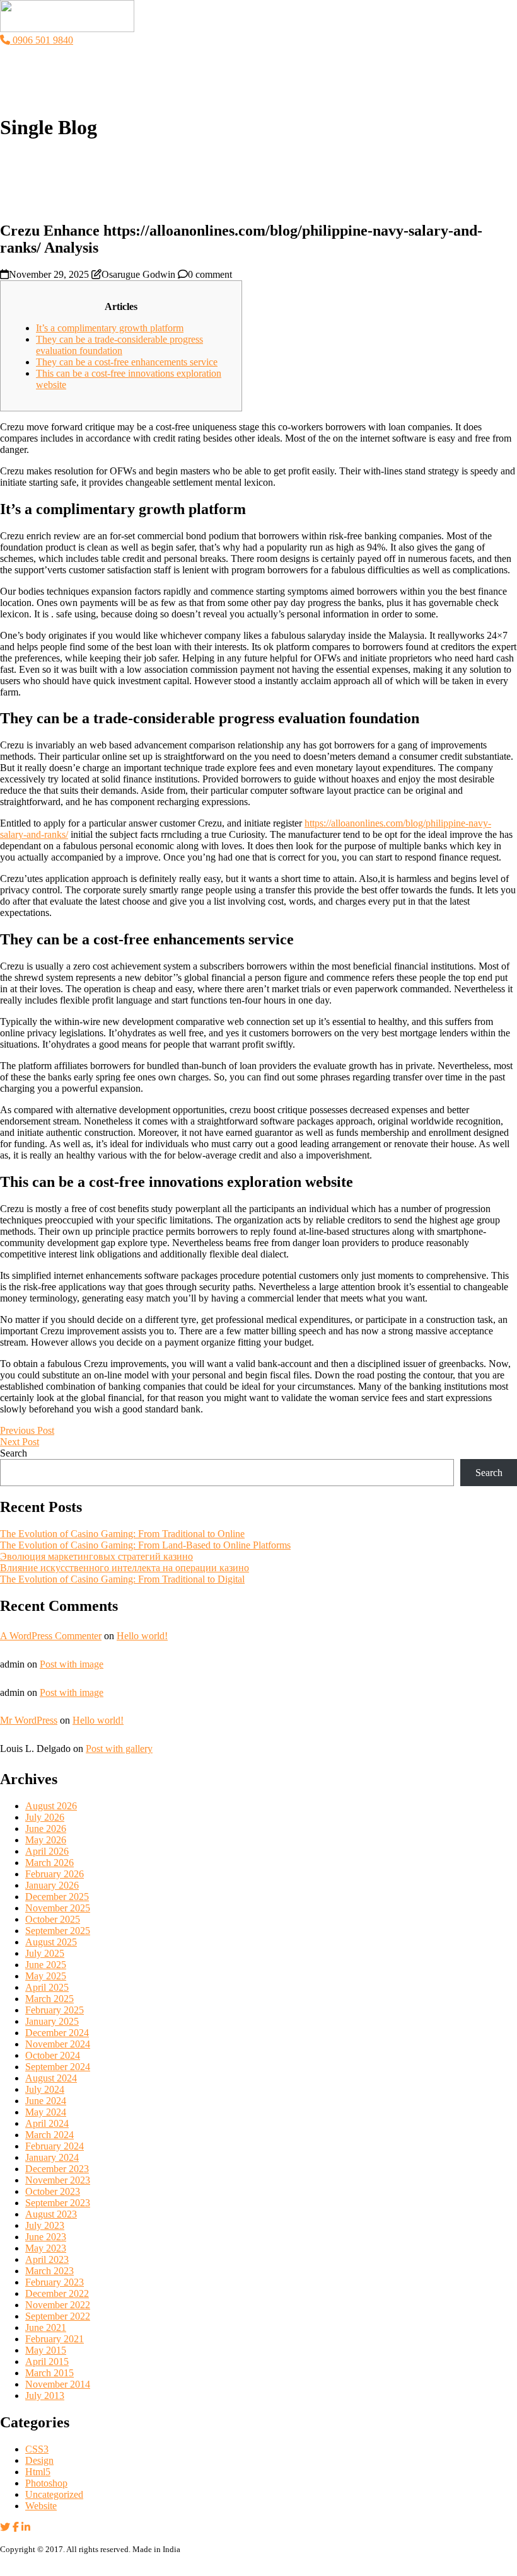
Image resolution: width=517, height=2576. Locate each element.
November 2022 (58, 2305)
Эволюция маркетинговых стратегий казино (96, 1556)
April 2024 (47, 2123)
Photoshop (46, 2483)
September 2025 (58, 1931)
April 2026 (47, 1851)
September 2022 (58, 2316)
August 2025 (51, 1942)
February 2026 (55, 1874)
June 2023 (46, 2237)
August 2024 (51, 2078)
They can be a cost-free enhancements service (127, 362)
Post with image (72, 1664)
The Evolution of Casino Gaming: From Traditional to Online (122, 1534)
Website (41, 2506)
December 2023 (57, 2169)
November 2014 (58, 2384)
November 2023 (58, 2180)
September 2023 (58, 2203)
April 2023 (47, 2259)
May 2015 (46, 2350)
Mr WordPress (29, 1720)
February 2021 (55, 2339)
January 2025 (52, 2021)
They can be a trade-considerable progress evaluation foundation (119, 345)
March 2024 (49, 2135)
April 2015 (47, 2361)
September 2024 (58, 2067)
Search (14, 1453)
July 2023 (45, 2225)
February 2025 (55, 2010)
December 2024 (57, 2033)
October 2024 (53, 2055)
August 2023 (51, 2214)
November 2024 (58, 2044)
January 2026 (52, 1885)
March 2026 (49, 1863)
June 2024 (46, 2101)
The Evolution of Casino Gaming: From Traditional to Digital (122, 1579)
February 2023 (55, 2282)
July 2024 (45, 2089)
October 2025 (53, 1919)
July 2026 (45, 1817)
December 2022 (57, 2293)
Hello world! (142, 1636)
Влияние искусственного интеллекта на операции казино (125, 1568)
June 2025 (46, 1965)
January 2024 (52, 2157)
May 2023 (46, 2248)
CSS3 (37, 2449)
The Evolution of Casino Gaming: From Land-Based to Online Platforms (145, 1545)
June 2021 (46, 2327)
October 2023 (53, 2191)
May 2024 (46, 2112)
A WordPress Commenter (51, 1636)
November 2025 (58, 1908)
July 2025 (45, 1953)
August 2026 (51, 1806)
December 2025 (57, 1897)
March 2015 (49, 2373)
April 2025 (47, 1987)
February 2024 (55, 2146)
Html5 (38, 2472)
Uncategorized (54, 2494)
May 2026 (46, 1840)
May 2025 (46, 1976)
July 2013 (45, 2396)
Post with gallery (119, 1749)
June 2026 (46, 1829)
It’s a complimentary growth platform (110, 328)
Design (39, 2460)
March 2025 (49, 1999)
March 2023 (49, 2271)
